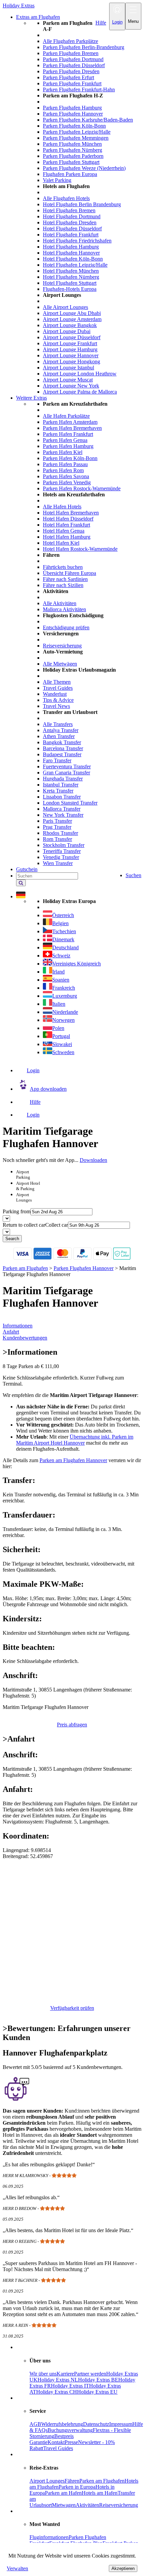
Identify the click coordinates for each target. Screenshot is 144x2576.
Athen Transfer (59, 736)
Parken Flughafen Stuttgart (71, 162)
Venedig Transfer (61, 857)
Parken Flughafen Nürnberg (73, 150)
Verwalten (17, 2568)
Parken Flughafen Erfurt (68, 77)
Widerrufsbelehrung (62, 2424)
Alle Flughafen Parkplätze (70, 41)
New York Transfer (63, 815)
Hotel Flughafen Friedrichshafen (77, 241)
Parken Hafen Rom (63, 470)
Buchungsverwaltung (70, 2430)
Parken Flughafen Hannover (73, 114)
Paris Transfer (57, 821)
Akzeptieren (123, 2568)
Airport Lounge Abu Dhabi (72, 313)
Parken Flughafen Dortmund (73, 59)
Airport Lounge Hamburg (70, 349)
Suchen (133, 875)
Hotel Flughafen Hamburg (71, 247)
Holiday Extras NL (58, 2380)
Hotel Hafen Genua (64, 531)
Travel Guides (58, 688)
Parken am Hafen (63, 2493)
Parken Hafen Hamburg (68, 446)
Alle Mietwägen (60, 664)
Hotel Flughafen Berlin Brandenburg (82, 204)
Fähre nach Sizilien (63, 585)
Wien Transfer (58, 863)
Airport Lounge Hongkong (71, 361)
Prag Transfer (57, 827)
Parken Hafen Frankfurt (68, 434)
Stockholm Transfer (64, 845)
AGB (35, 2424)
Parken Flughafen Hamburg (72, 108)
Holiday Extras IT (70, 2386)
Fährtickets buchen (63, 567)
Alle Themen (57, 682)
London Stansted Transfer (70, 803)
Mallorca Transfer (62, 809)
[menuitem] (85, 208)
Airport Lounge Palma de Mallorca (80, 392)
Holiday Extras (19, 6)
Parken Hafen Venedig (67, 482)
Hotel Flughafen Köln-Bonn (73, 259)
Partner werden (90, 2374)
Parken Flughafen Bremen (71, 53)
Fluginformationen (49, 2537)
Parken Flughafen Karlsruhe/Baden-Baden (88, 120)
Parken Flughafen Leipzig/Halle (77, 132)
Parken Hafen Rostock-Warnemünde (82, 488)
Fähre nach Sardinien (65, 579)
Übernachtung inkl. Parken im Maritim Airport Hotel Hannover (75, 1440)
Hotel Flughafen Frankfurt (71, 235)
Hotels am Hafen (100, 2493)
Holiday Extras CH (57, 2392)
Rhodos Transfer (60, 833)
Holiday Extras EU (97, 2392)
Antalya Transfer (61, 730)
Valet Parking (57, 180)
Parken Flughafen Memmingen (76, 138)
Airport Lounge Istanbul (68, 368)
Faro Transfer (57, 760)
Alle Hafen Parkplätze (66, 416)
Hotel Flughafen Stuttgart (70, 283)
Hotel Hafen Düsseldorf (68, 519)
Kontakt (56, 2442)
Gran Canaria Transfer (66, 773)
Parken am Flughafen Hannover (73, 1460)
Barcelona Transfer (63, 748)
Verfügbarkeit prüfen (72, 2008)
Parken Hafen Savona (66, 476)
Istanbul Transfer (61, 785)
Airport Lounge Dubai (67, 331)
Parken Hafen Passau (65, 464)
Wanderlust (55, 694)
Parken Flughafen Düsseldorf (74, 65)
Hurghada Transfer (63, 779)
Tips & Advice (58, 700)
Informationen (18, 1326)
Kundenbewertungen (25, 1338)
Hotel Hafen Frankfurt (66, 525)
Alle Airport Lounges (65, 307)
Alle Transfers (58, 724)
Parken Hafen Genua (65, 440)
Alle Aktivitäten (60, 603)
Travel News (56, 706)
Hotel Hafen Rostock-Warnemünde (80, 549)
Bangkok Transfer (62, 742)
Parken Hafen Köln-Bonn (70, 458)
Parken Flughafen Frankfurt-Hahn (79, 89)
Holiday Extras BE (98, 2380)
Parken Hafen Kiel (63, 452)
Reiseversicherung (62, 646)
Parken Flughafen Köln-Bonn (74, 126)
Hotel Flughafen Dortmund (72, 216)
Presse (71, 2442)
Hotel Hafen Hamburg (67, 537)
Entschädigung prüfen (66, 627)
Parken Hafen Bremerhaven (72, 428)
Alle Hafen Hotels (62, 507)
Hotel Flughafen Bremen (69, 210)
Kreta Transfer (58, 791)
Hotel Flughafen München (71, 271)
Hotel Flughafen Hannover (71, 253)
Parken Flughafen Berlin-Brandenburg (84, 47)
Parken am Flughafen (102, 2481)
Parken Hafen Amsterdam (70, 422)
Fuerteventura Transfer (67, 766)
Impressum (121, 2424)
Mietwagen (64, 2505)
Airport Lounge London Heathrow (80, 374)
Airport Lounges (47, 2481)
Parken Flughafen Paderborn (73, 156)
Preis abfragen (72, 1725)
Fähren (72, 2481)
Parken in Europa (77, 2487)
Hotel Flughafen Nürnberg (71, 277)
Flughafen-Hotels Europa (70, 289)
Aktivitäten (87, 2505)
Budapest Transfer (62, 754)
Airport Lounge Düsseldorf (72, 337)
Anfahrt (11, 1332)
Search (12, 1239)
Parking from (17, 1211)
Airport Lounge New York (71, 386)
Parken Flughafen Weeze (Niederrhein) (84, 168)
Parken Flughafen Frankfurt (72, 83)
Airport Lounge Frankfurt (70, 343)
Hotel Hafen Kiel (61, 543)
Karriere (65, 2374)
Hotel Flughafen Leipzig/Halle (75, 265)
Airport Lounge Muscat (68, 380)
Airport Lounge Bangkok (70, 325)
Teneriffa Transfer (62, 851)
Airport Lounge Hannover (71, 355)
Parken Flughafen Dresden (71, 71)
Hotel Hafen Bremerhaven (71, 513)
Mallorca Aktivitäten (64, 609)
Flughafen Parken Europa (70, 174)
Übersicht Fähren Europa (69, 573)
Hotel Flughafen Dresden (70, 222)
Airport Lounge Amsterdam (72, 319)
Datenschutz (96, 2424)
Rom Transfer (57, 839)
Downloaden (93, 1160)
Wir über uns (43, 2374)
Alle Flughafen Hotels (66, 198)
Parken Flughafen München (72, 144)
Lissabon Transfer (62, 797)
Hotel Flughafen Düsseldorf (72, 229)
